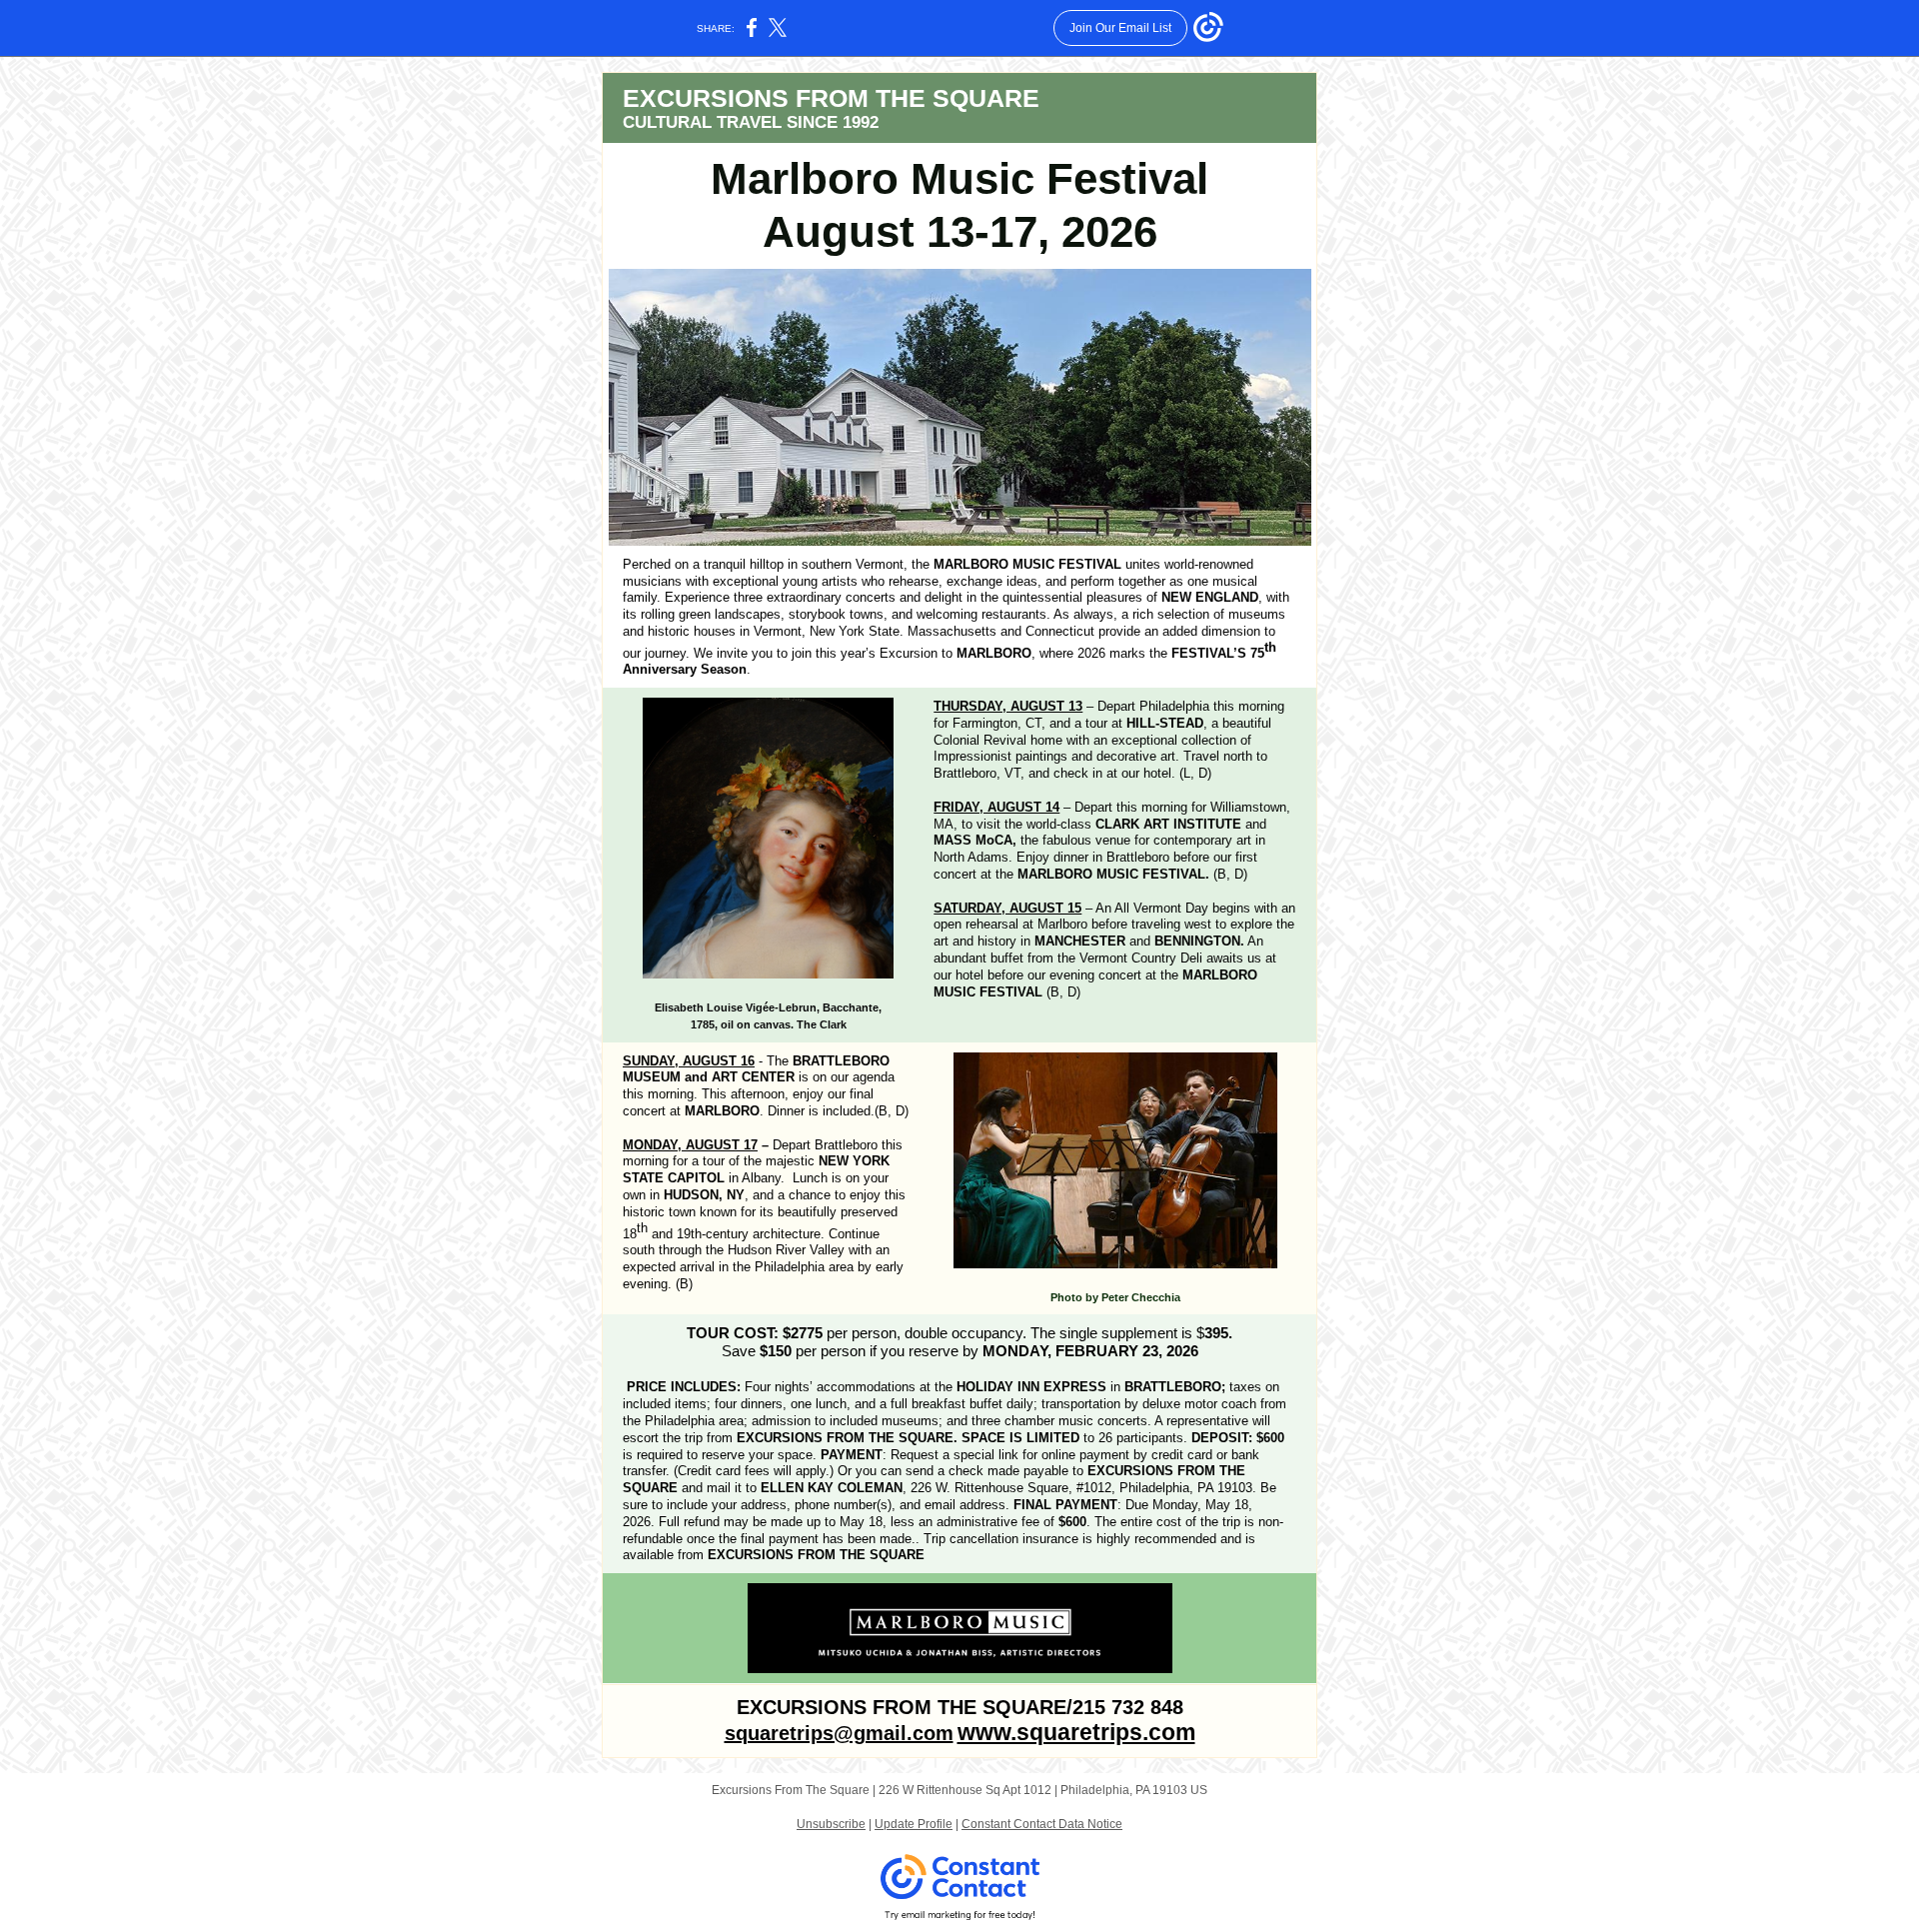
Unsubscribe (831, 1824)
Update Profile (914, 1824)
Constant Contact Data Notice (1042, 1824)
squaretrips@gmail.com (839, 1733)
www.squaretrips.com (1076, 1732)
